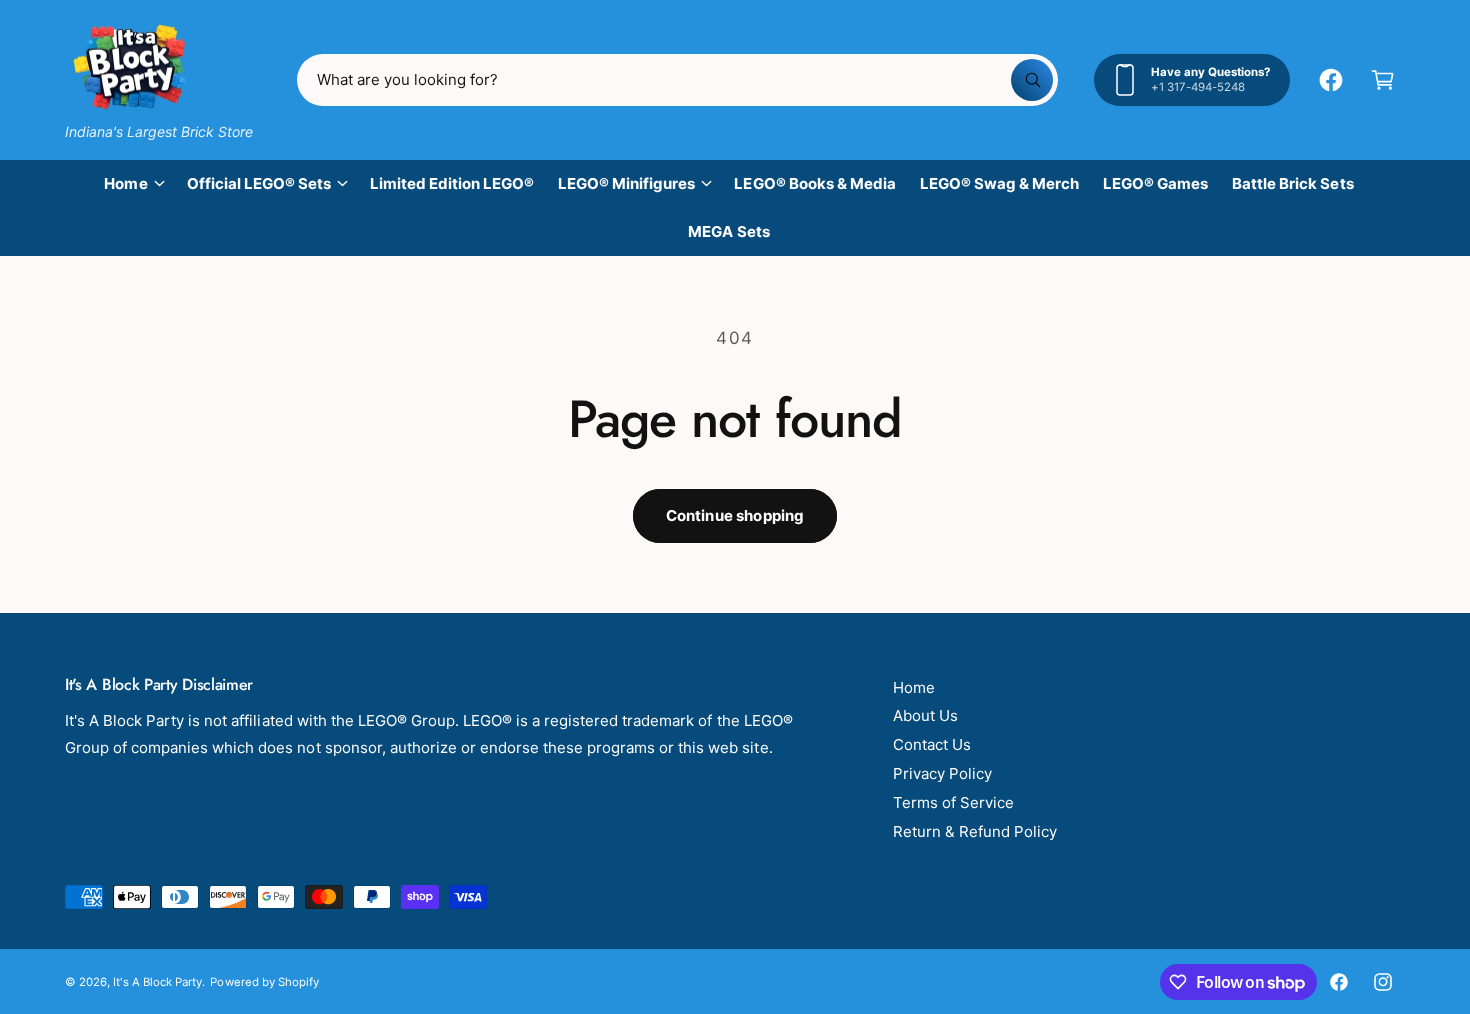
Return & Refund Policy (975, 831)
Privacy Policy (942, 773)
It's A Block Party (157, 982)
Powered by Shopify (264, 982)
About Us (925, 715)
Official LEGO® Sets (259, 183)
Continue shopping (735, 515)
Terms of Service (953, 802)
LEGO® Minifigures (626, 183)
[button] (1383, 80)
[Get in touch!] (1331, 80)
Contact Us (932, 744)
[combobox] (677, 80)
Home (125, 183)
